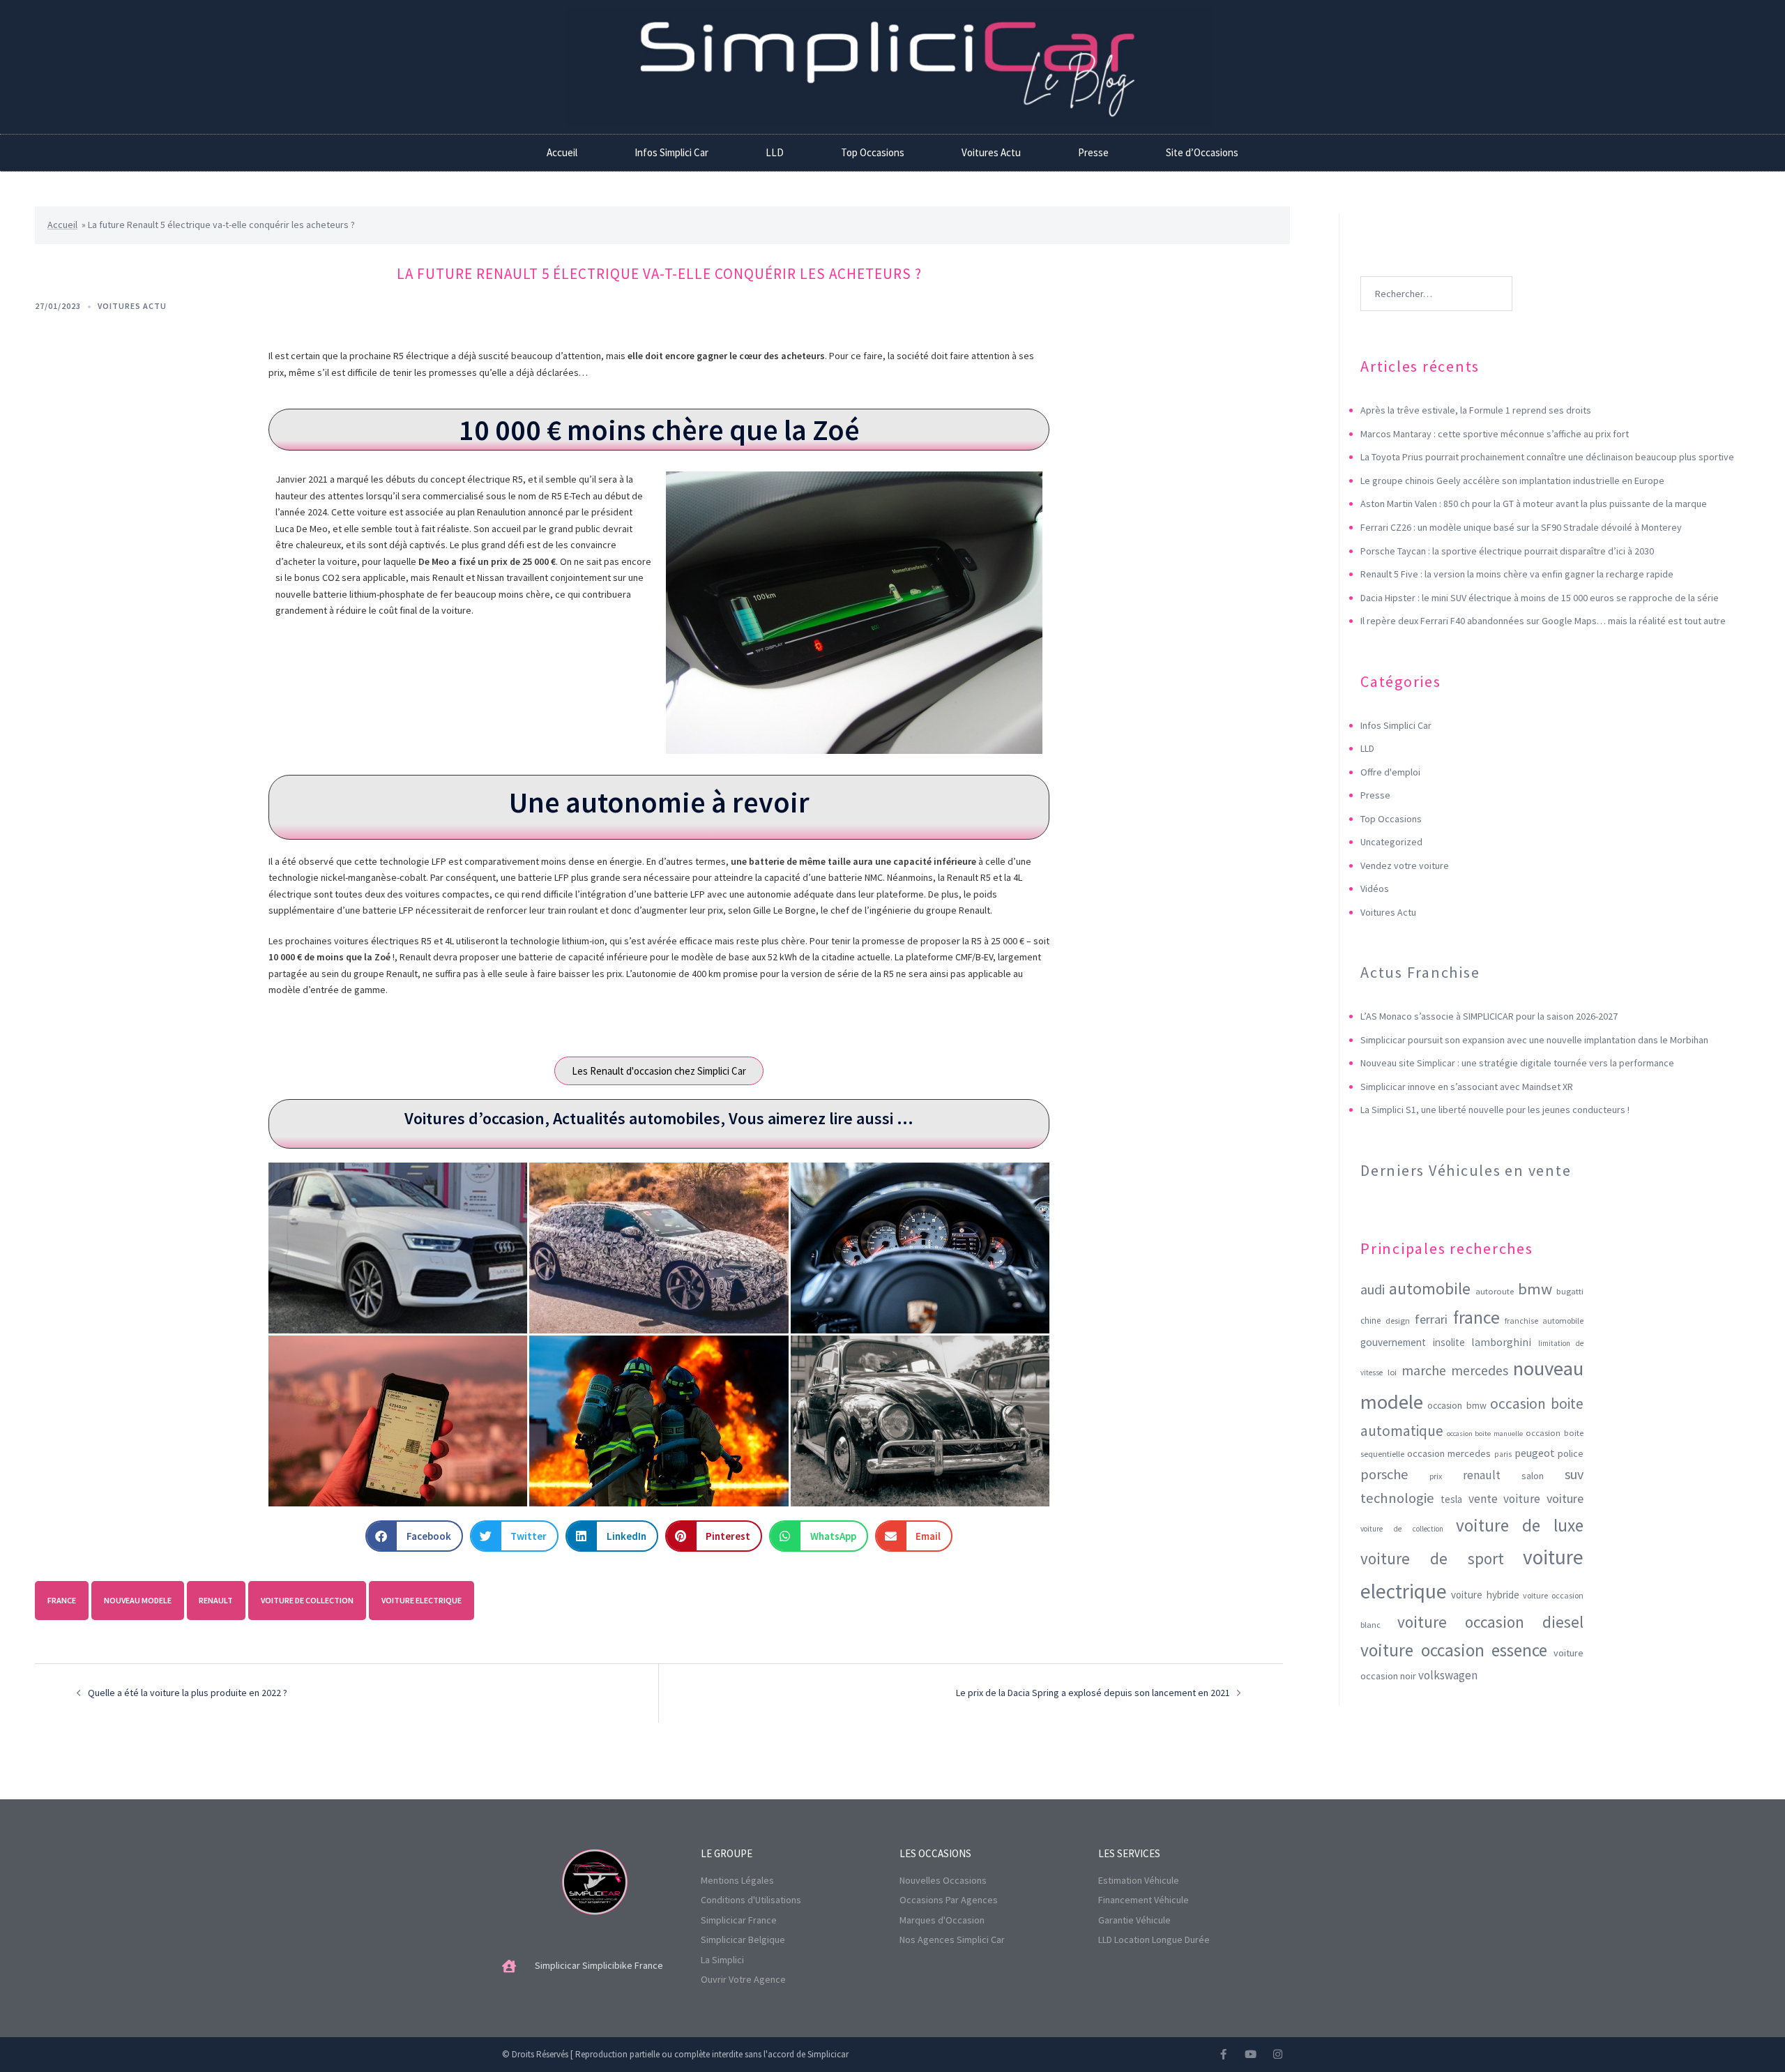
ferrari (1431, 1319)
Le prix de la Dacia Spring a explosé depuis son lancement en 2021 (1093, 1693)
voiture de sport (1432, 1558)
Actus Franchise (1420, 972)
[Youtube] (1251, 2054)
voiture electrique (421, 1600)
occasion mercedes (1449, 1453)
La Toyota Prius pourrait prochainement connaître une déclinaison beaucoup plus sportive (1547, 457)
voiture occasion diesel (1490, 1622)
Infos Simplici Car (671, 152)
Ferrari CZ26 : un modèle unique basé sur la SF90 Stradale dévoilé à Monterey (1521, 527)
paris (1503, 1454)
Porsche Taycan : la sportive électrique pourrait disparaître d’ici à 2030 (1507, 551)
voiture (1565, 1498)
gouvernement (1393, 1342)
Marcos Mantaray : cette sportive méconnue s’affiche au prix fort (1495, 434)
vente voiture (1505, 1499)
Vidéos (1375, 888)
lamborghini (1501, 1342)
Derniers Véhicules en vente (1466, 1170)
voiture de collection (307, 1600)
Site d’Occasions (1202, 152)
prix (1436, 1476)
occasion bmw (1457, 1405)
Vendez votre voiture (1405, 865)
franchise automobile (1544, 1321)
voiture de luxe (1520, 1525)
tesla (1451, 1499)
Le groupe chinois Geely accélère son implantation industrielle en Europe (1512, 481)
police (1571, 1453)
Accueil (562, 152)
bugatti (1570, 1291)
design (1398, 1321)
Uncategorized (1391, 842)
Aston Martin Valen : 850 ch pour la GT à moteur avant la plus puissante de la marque (1534, 504)
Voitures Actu (991, 152)
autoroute (1495, 1291)
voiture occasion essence (1454, 1650)
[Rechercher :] (1436, 273)
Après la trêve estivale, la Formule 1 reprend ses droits (1476, 410)
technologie (1397, 1498)
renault (216, 1600)
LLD (775, 152)
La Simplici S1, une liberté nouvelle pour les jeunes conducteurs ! (1495, 1110)
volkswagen (1448, 1675)
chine (1370, 1321)
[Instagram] (1278, 2054)
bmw (1535, 1289)
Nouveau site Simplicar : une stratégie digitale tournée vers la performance (1517, 1063)
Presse (1093, 152)
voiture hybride (1485, 1595)
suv (1574, 1474)
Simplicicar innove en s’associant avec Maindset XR (1467, 1087)
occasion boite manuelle (1485, 1434)
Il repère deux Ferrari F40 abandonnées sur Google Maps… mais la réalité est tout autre (1543, 621)
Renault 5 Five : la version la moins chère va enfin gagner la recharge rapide (1517, 574)
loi (1392, 1372)
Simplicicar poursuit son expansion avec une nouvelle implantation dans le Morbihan (1534, 1040)
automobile (1430, 1288)
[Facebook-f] (1223, 2054)
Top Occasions (873, 152)
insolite (1449, 1342)
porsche (1384, 1474)
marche (1424, 1370)
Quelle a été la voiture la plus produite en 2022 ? (188, 1693)
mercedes (1480, 1370)
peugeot (1535, 1453)
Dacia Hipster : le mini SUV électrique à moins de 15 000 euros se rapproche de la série (1540, 598)
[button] (414, 1536)
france (62, 1600)
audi (1373, 1290)
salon (1533, 1476)
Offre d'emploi (1390, 772)
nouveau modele (138, 1600)
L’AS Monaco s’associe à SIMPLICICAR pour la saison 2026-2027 (1489, 1016)
